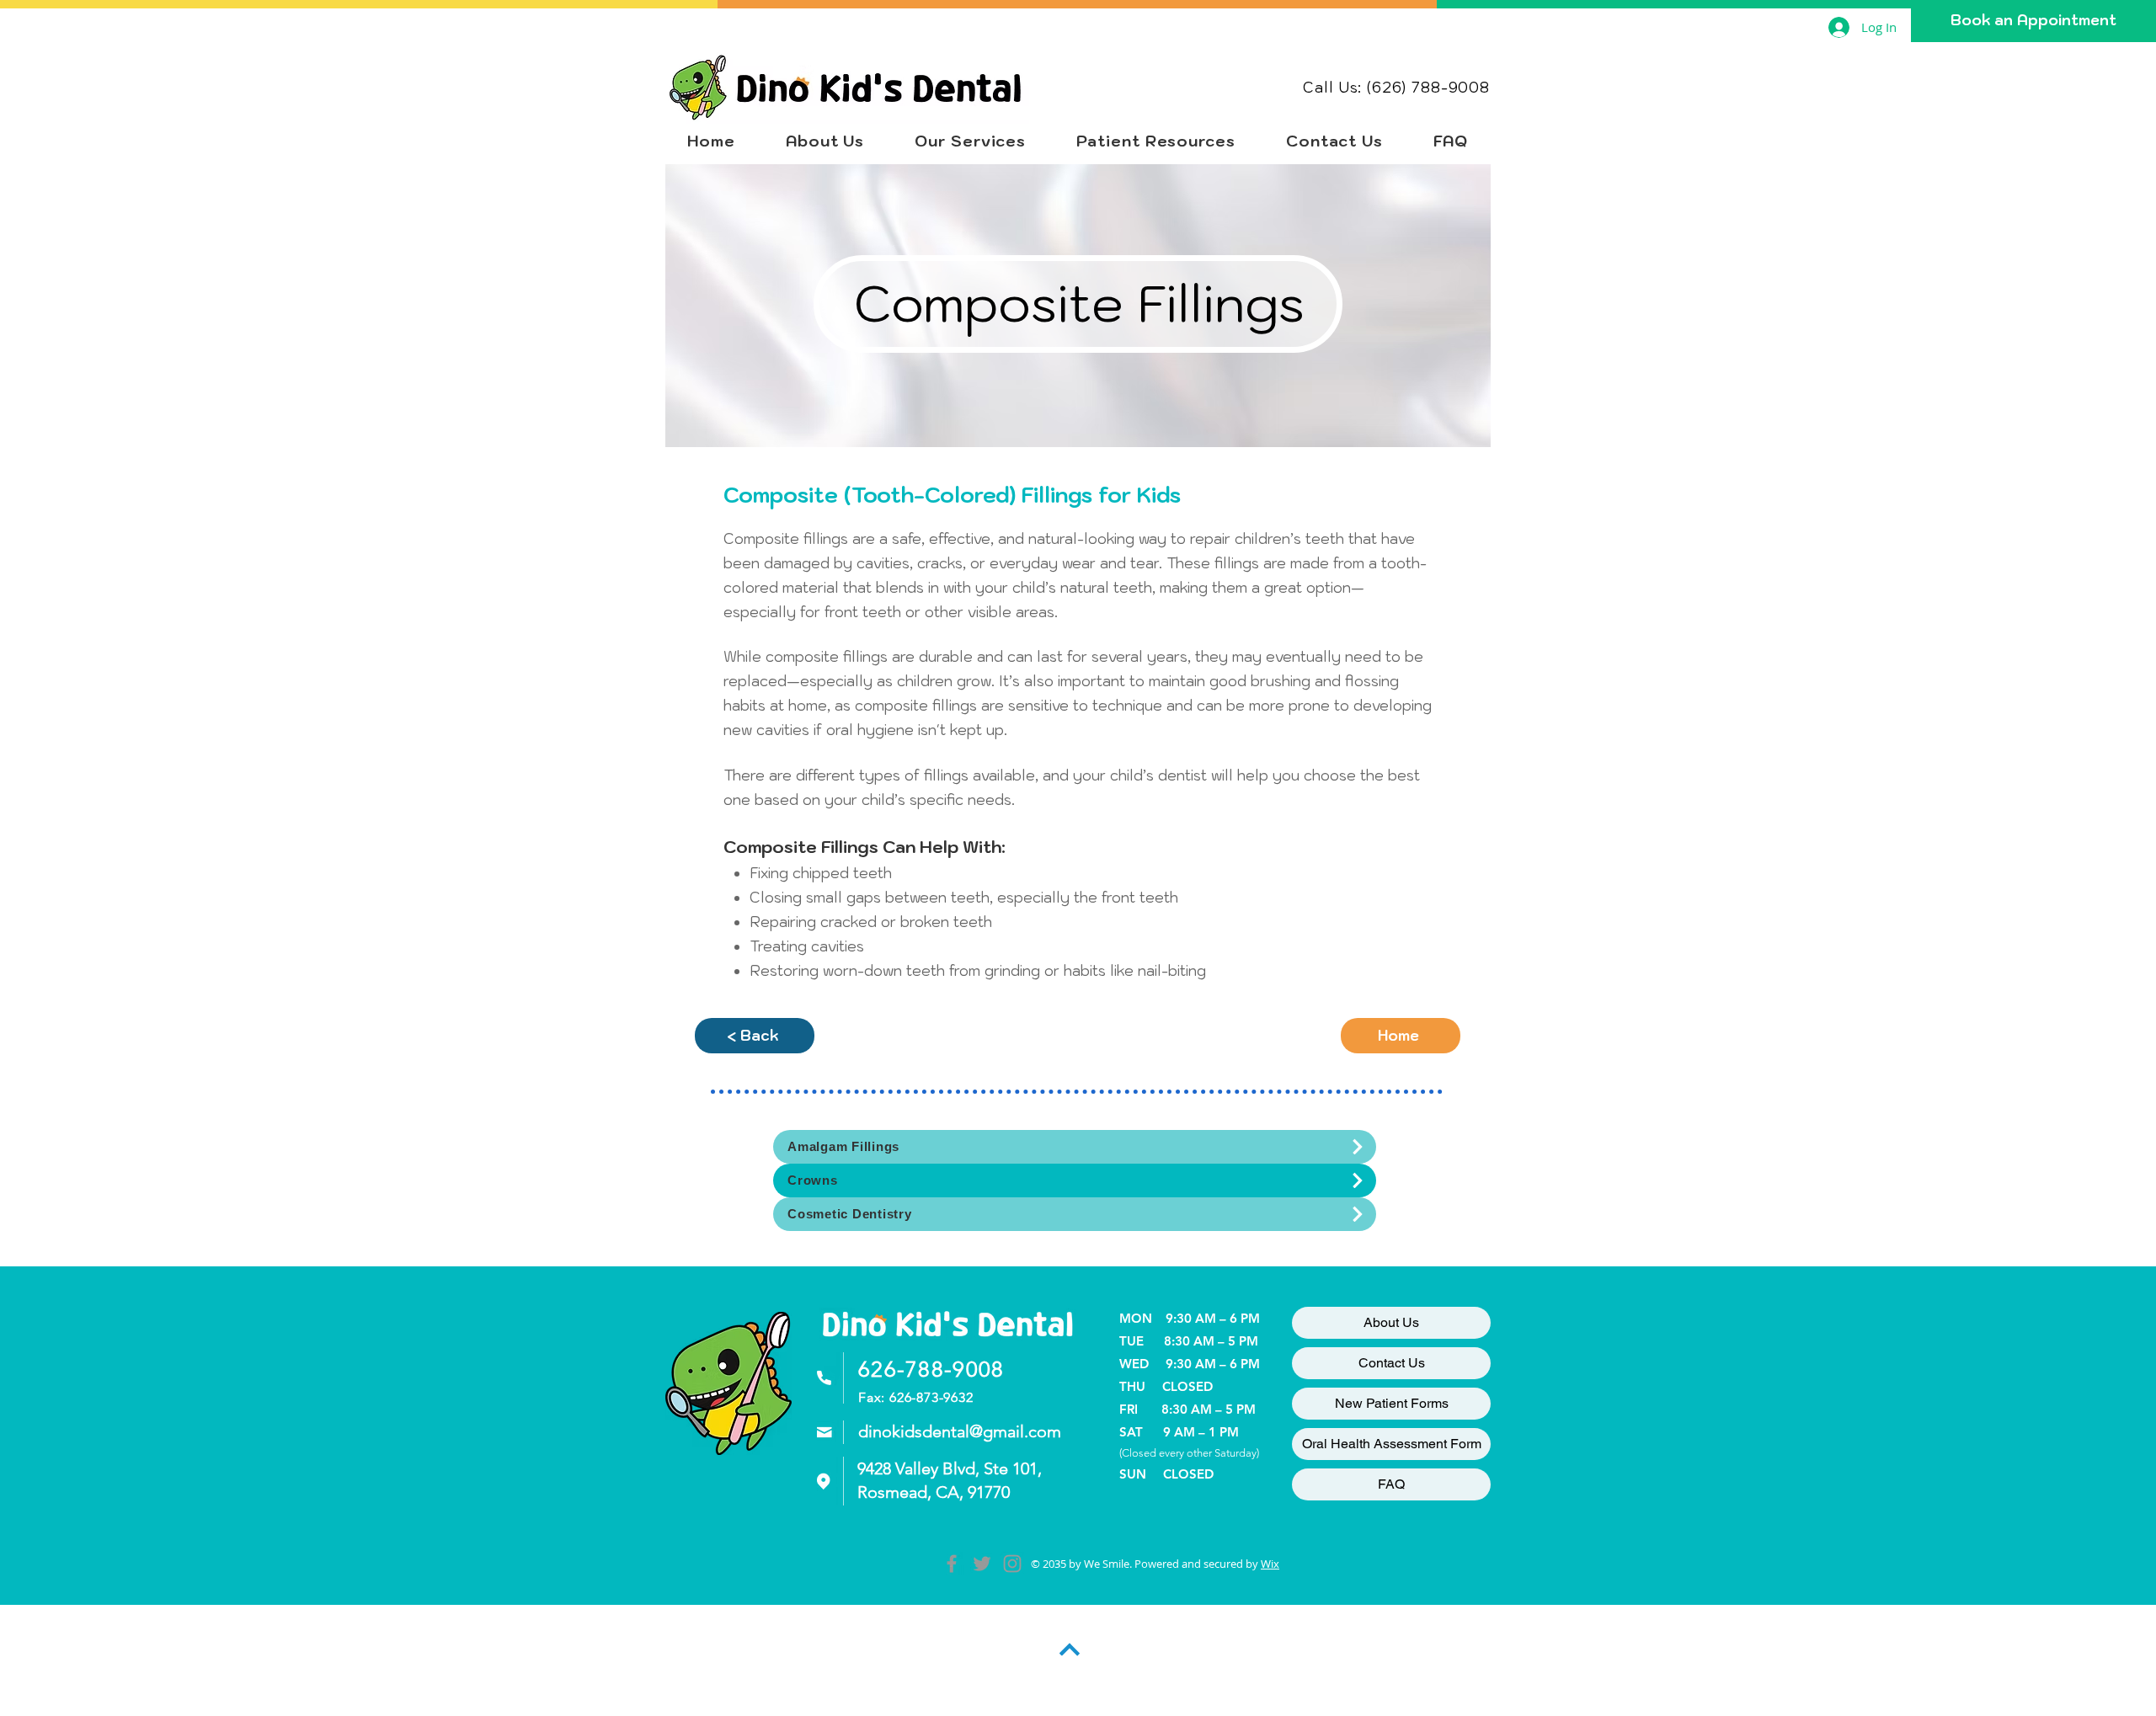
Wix (1270, 1564)
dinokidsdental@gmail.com (960, 1431)
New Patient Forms (1392, 1403)
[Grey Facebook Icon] (952, 1564)
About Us (1391, 1322)
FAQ (1391, 1484)
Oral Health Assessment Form (1392, 1444)
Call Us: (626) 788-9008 (1396, 88)
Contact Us (1392, 1363)
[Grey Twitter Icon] (982, 1564)
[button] (970, 141)
